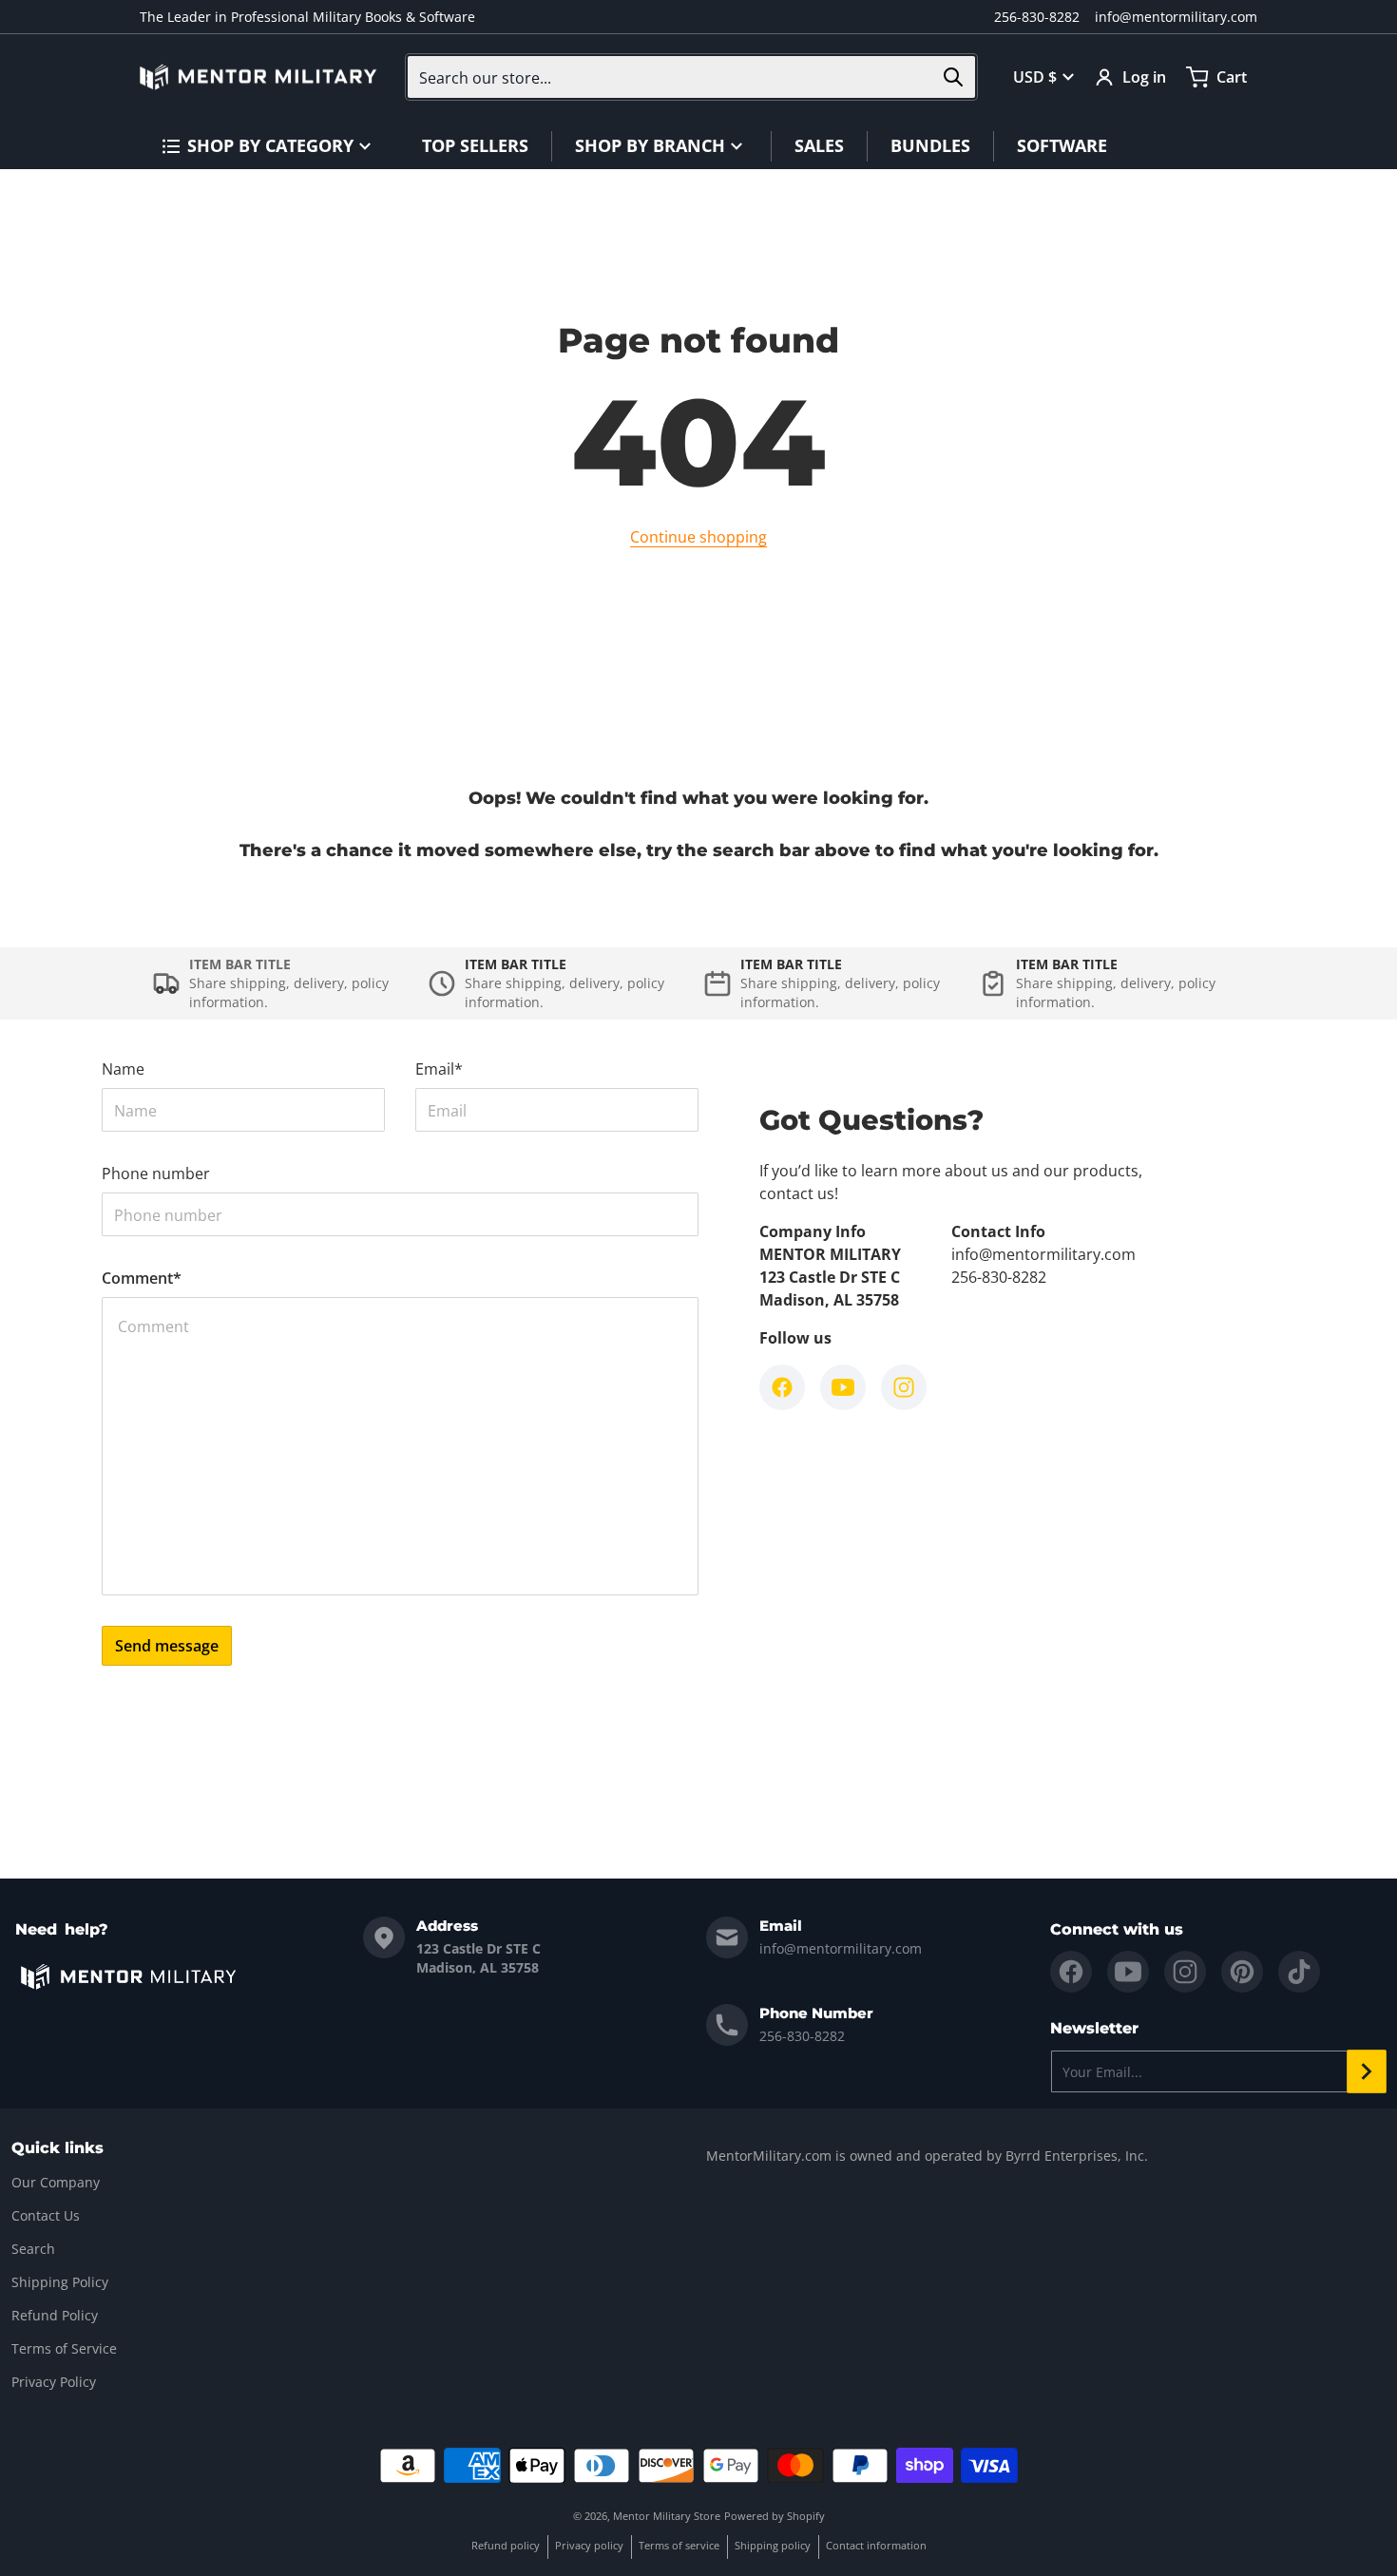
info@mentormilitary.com (1176, 17)
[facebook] (1071, 1972)
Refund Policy (55, 2315)
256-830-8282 (1037, 17)
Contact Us (46, 2215)
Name (123, 1069)
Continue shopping (698, 537)
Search (33, 2249)
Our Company (56, 2182)
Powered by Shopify (775, 2516)
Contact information (876, 2545)
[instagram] (1185, 1972)
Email (439, 1069)
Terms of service (679, 2545)
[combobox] (691, 77)
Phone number (156, 1174)
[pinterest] (1242, 1972)
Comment (142, 1278)
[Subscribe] (1367, 2071)
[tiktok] (1299, 1972)
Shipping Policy (60, 2282)
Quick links (57, 2148)
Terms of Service (64, 2348)
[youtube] (1128, 1972)
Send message (167, 1646)
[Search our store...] (953, 77)
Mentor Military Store (667, 2516)
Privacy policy (589, 2545)
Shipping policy (773, 2545)
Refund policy (506, 2545)
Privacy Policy (54, 2382)
